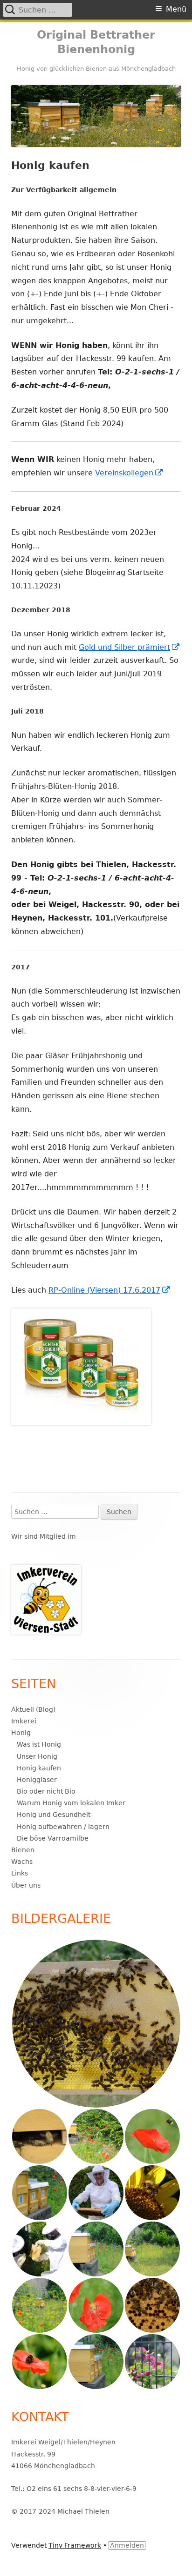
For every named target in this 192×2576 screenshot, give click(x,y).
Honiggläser (37, 1780)
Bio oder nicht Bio (46, 1791)
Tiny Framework (75, 2545)
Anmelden (127, 2545)
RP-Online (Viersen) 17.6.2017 (110, 1290)
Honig (21, 1733)
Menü (176, 9)
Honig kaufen (39, 1768)
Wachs (22, 1862)
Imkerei (24, 1721)
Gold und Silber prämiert (130, 647)
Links (20, 1873)
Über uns (26, 1885)
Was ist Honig (39, 1744)
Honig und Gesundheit (54, 1815)
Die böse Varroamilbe (53, 1838)
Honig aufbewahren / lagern (63, 1827)
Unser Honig (37, 1756)
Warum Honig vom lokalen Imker (71, 1803)
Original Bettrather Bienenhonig (96, 42)
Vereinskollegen (129, 473)
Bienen (23, 1850)
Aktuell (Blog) (33, 1709)
